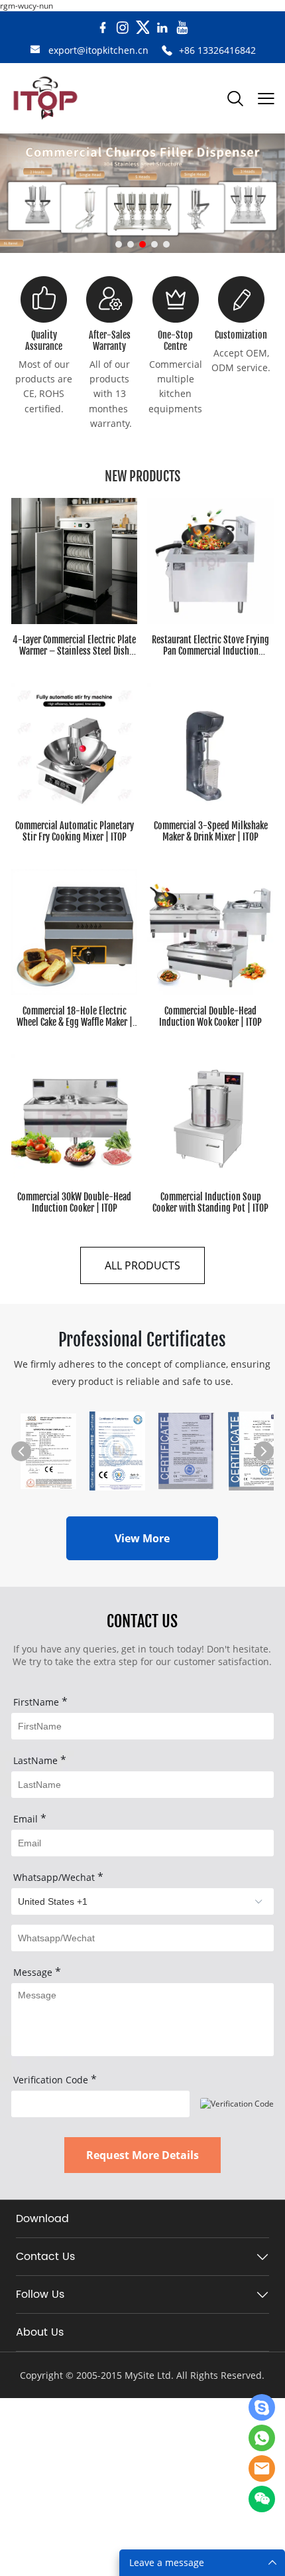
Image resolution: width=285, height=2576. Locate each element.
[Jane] (262, 2407)
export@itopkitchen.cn (98, 50)
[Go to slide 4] (154, 244)
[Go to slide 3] (142, 244)
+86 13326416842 (217, 50)
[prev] (21, 1451)
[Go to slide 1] (119, 244)
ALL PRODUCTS (142, 1265)
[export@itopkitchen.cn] (35, 51)
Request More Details (142, 2155)
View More (142, 1538)
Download (42, 2219)
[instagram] (123, 28)
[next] (264, 1451)
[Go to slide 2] (131, 244)
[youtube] (182, 28)
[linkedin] (162, 28)
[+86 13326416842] (167, 51)
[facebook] (103, 28)
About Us (40, 2332)
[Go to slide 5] (166, 244)
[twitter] (142, 28)
